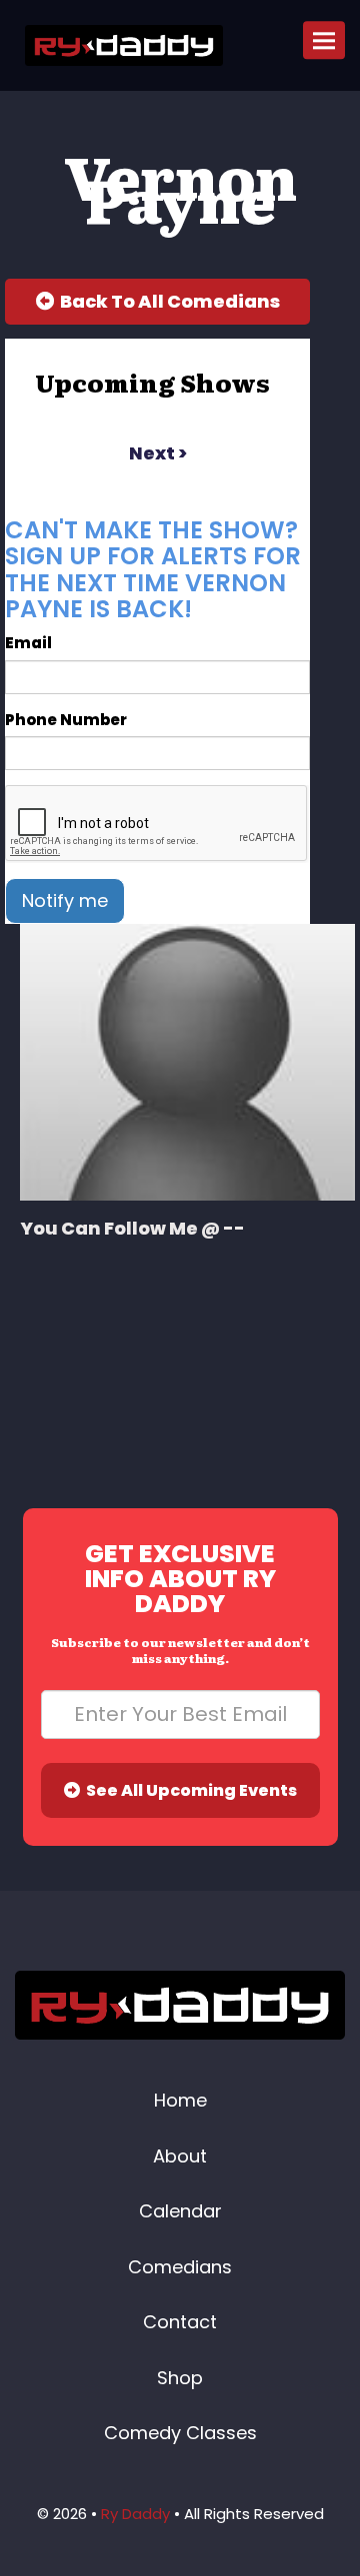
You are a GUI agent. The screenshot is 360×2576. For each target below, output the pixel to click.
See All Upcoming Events (188, 1790)
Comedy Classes (180, 2433)
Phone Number (66, 720)
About (180, 2156)
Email (28, 643)
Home (180, 2100)
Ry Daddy (135, 2514)
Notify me (65, 900)
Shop (180, 2378)
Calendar (180, 2211)
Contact (180, 2322)
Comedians (180, 2267)
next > (158, 453)
